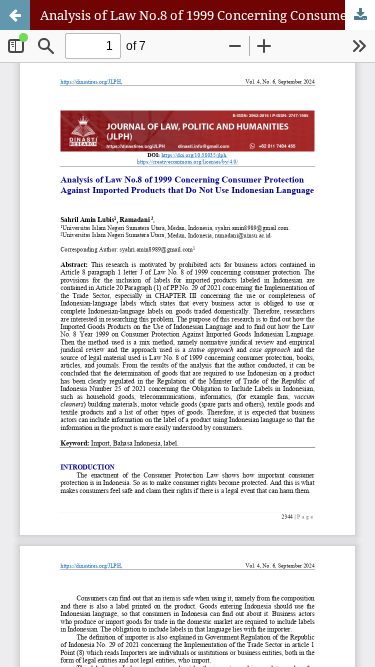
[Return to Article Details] (15, 15)
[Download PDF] (360, 15)
